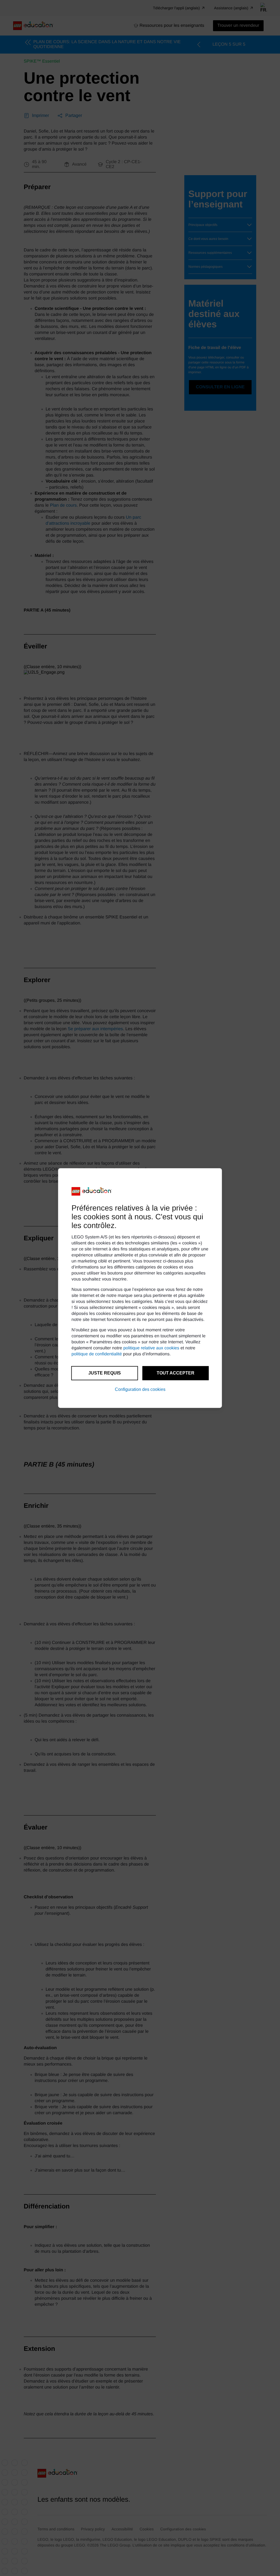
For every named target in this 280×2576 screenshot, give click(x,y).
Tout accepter (176, 1373)
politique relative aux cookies (151, 1348)
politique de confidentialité (97, 1354)
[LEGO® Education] (92, 1191)
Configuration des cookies (140, 1389)
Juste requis (105, 1373)
